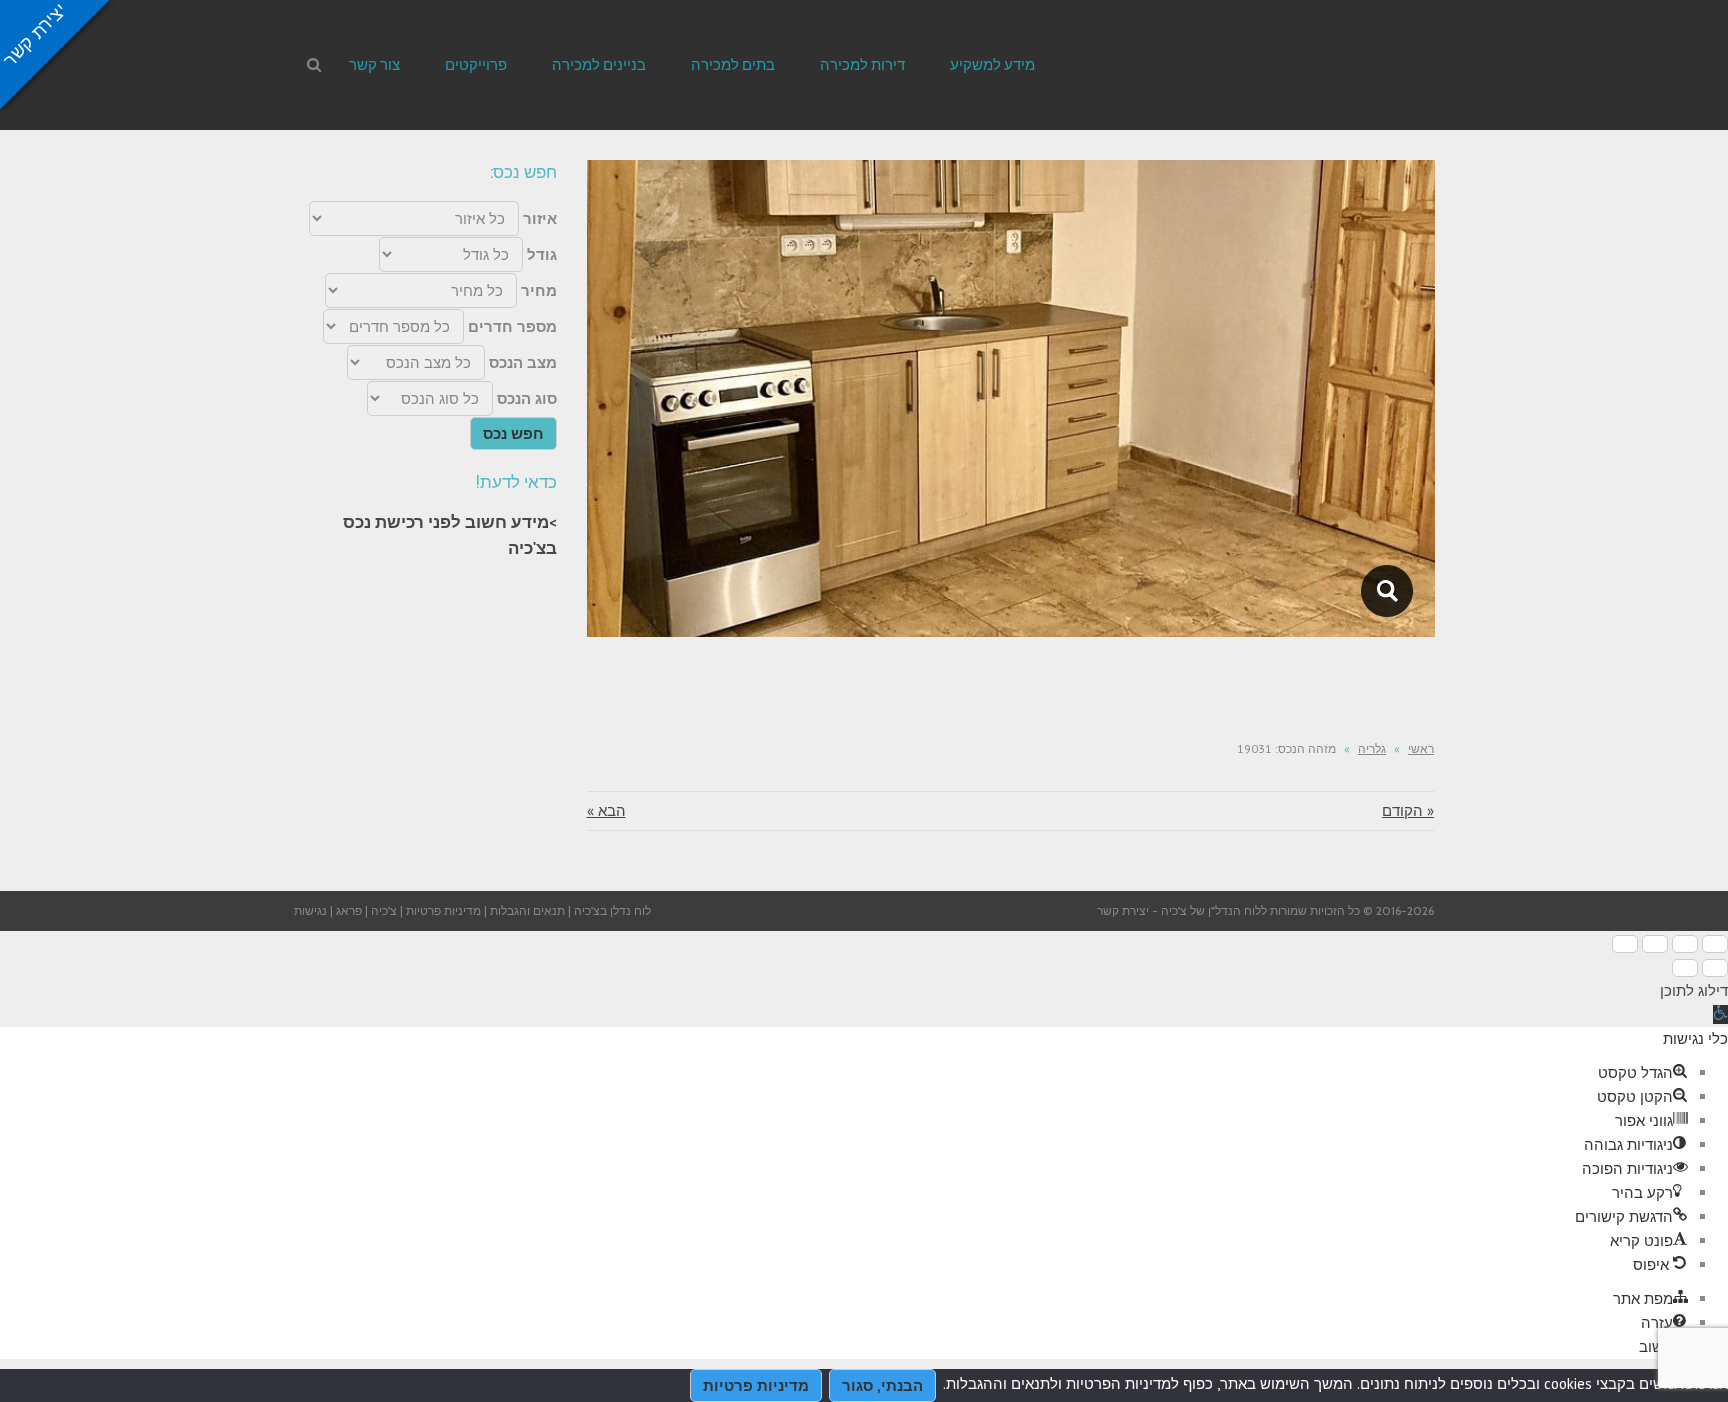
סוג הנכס (527, 398)
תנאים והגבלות (527, 910)
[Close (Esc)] (1715, 944)
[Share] (1685, 944)
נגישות (310, 910)
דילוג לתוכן (1694, 990)
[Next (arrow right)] (1685, 968)
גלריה (1372, 748)
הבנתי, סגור (882, 1385)
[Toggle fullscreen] (1655, 944)
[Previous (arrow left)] (1715, 968)
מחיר (539, 290)
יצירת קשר (1123, 910)
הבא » (606, 810)
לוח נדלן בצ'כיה (612, 910)
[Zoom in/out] (1625, 944)
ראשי (1421, 748)
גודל (542, 254)
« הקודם (1408, 810)
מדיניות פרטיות (443, 910)
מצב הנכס (523, 362)
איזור (540, 218)
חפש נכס (513, 433)
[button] (1720, 1014)
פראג (349, 910)
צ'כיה (384, 910)
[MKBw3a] (1387, 591)
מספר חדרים (512, 326)
